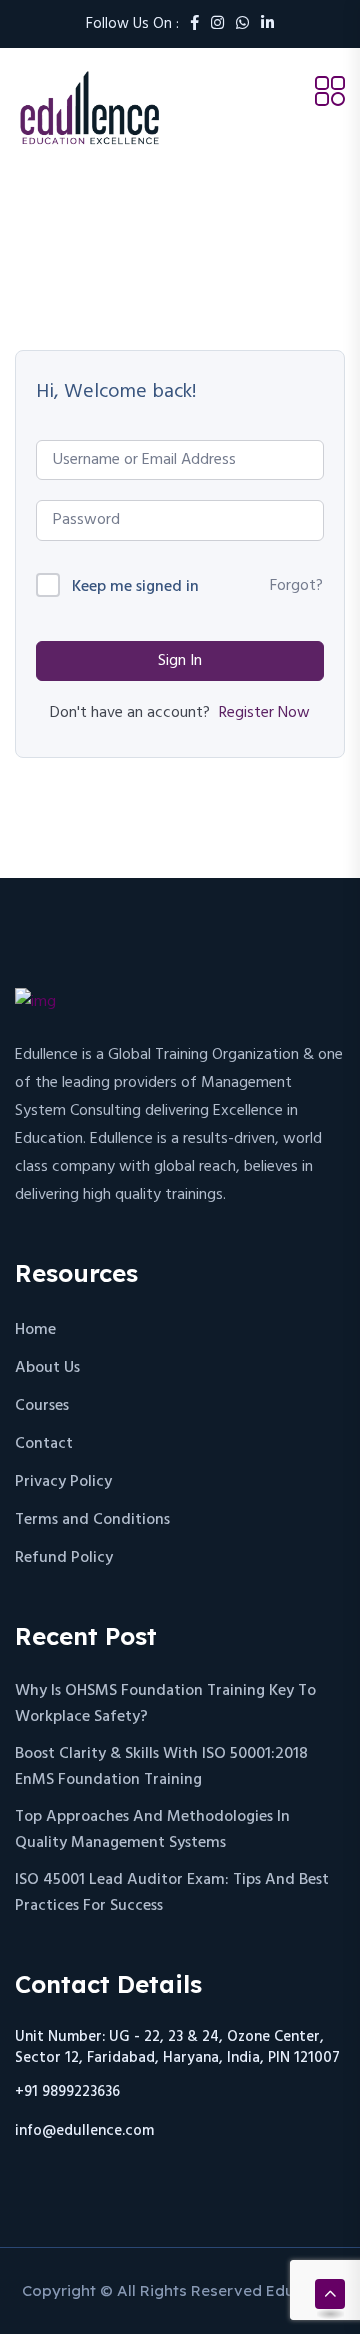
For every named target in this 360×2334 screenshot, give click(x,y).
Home (35, 1330)
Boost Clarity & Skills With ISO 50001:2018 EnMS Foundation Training (161, 1767)
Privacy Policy (63, 1482)
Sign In (180, 661)
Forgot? (296, 586)
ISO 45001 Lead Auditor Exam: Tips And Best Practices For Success (172, 1893)
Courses (42, 1406)
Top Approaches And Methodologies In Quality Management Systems (152, 1830)
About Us (47, 1368)
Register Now (264, 713)
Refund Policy (64, 1558)
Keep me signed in (135, 587)
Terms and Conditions (92, 1520)
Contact (44, 1444)
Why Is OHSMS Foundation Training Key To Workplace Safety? (165, 1704)
